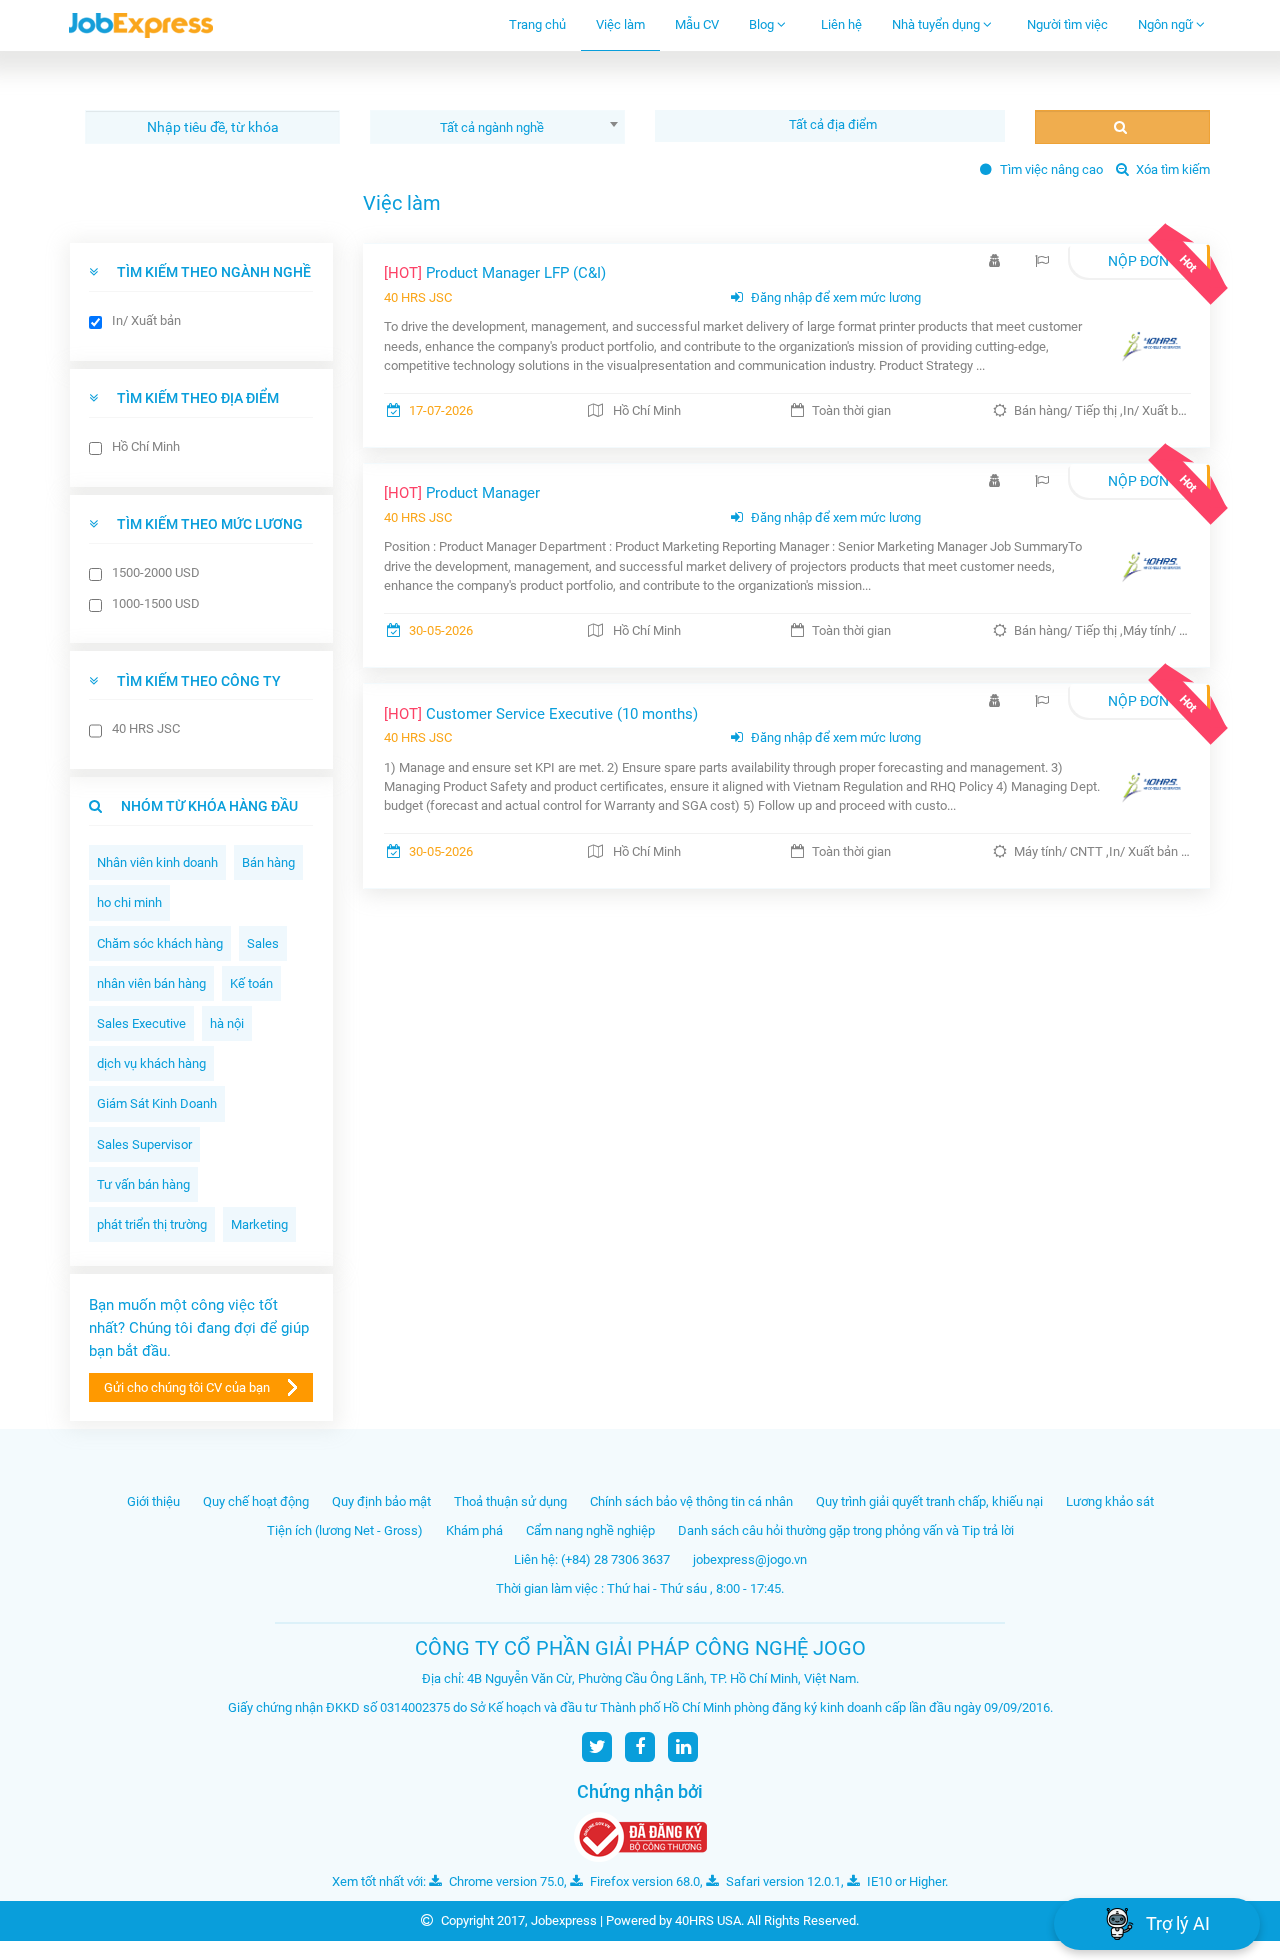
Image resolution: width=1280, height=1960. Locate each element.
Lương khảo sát (1110, 1501)
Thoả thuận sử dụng (510, 1501)
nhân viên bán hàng (151, 983)
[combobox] (497, 127)
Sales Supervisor (144, 1144)
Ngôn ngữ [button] (1167, 24)
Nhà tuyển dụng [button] (937, 24)
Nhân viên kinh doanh (157, 862)
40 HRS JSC (146, 728)
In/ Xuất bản (146, 320)
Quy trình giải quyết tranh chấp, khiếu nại (929, 1501)
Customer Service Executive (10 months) (541, 714)
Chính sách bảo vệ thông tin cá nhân (691, 1501)
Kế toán (251, 983)
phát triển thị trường (152, 1224)
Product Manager (462, 493)
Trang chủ (537, 24)
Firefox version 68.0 (643, 1881)
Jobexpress (564, 1920)
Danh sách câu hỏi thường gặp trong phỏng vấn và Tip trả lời (846, 1530)
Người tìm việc (1067, 24)
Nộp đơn (1138, 261)
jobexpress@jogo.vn (750, 1559)
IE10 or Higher (904, 1881)
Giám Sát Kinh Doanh (157, 1103)
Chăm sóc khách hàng (160, 943)
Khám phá (474, 1530)
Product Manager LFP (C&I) (495, 273)
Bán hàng (268, 862)
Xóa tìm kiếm (1171, 169)
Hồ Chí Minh (146, 446)
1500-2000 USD (156, 572)
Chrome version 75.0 (505, 1881)
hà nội (227, 1023)
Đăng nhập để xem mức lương (834, 297)
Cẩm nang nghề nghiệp (590, 1530)
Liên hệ (841, 24)
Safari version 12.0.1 (782, 1881)
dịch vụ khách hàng (151, 1063)
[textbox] (835, 124)
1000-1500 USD (156, 603)
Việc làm (620, 24)
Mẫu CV (697, 24)
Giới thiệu (153, 1501)
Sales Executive (141, 1023)
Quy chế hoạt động (256, 1501)
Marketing (259, 1224)
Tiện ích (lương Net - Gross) (345, 1530)
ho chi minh (129, 902)
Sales (263, 943)
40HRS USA (708, 1920)
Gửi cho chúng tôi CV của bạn (187, 1387)
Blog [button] (763, 24)
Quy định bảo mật (381, 1501)
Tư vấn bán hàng (143, 1184)
